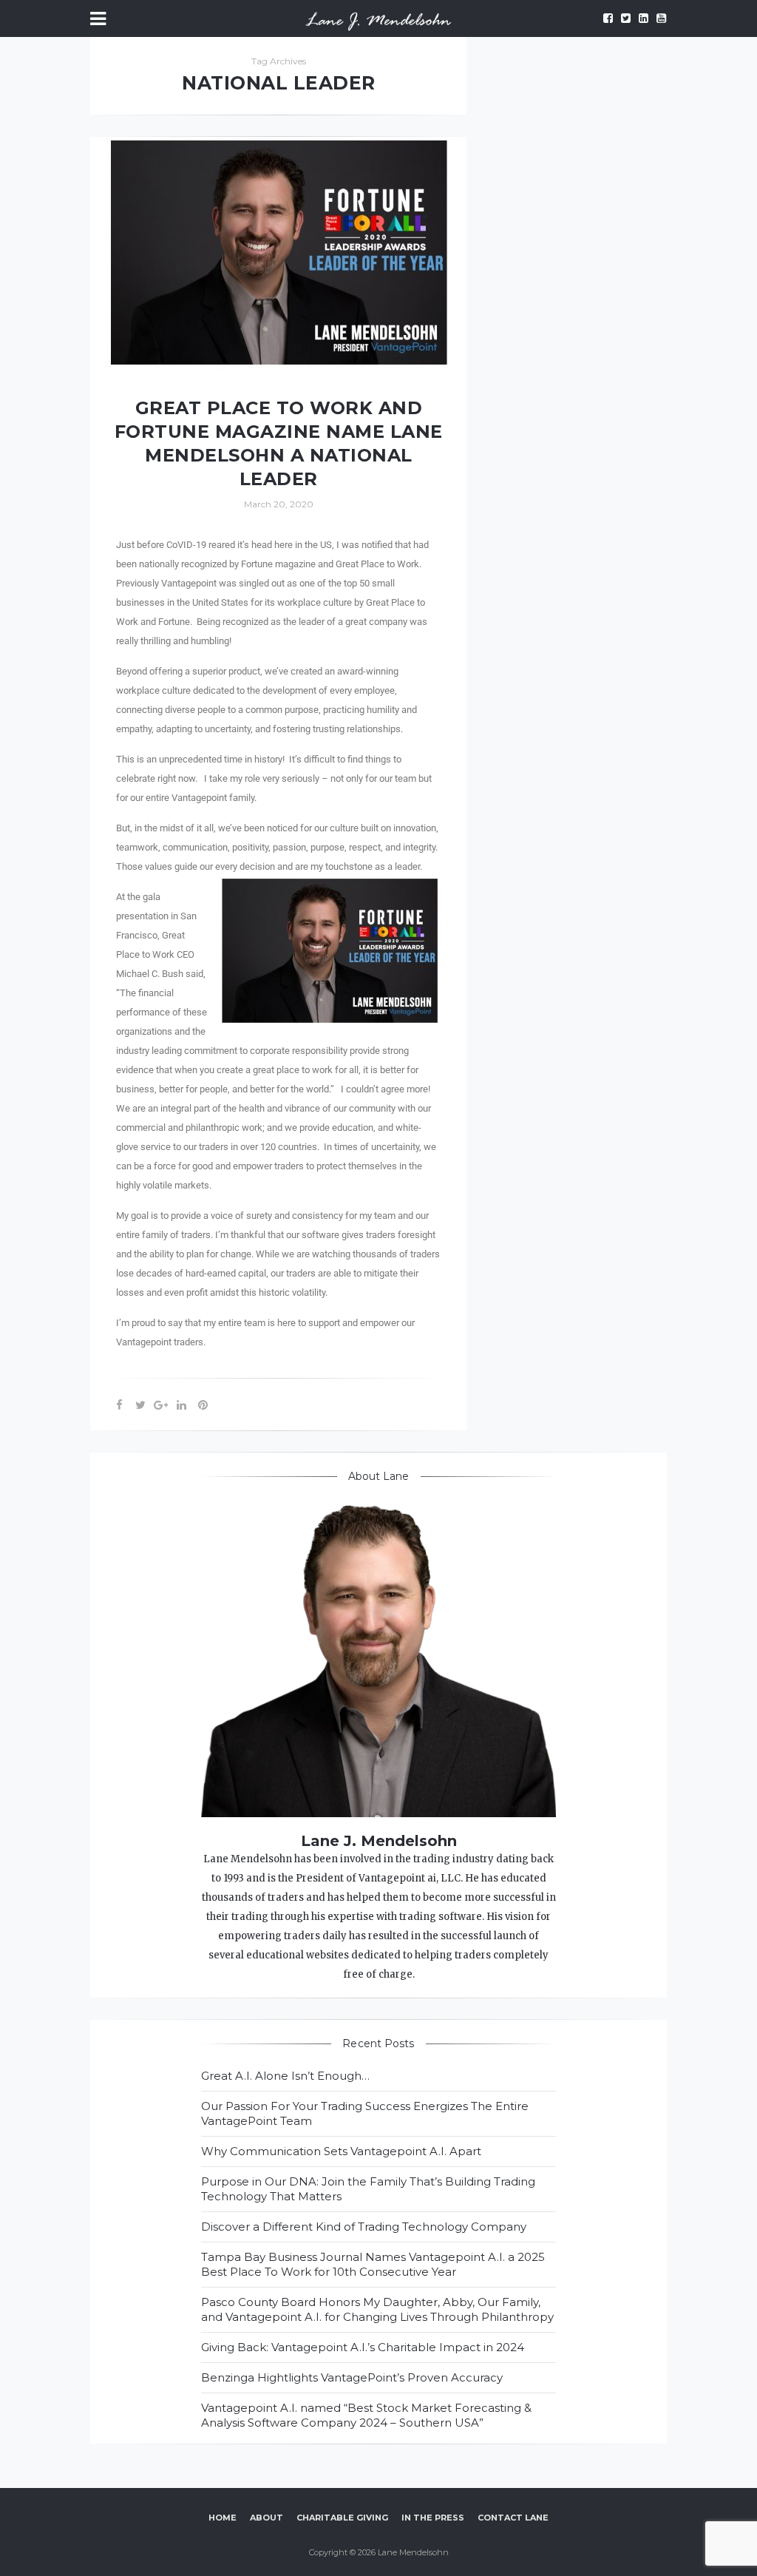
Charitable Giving (342, 2518)
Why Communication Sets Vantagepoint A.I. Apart (341, 2151)
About (267, 2518)
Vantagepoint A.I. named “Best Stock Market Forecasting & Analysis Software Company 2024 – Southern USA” (366, 2415)
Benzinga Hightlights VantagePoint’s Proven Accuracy (352, 2377)
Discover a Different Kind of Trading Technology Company (364, 2227)
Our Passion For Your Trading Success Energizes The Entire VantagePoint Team (365, 2113)
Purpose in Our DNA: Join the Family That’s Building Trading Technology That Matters (368, 2189)
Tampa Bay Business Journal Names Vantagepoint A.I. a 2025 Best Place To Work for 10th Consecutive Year (373, 2264)
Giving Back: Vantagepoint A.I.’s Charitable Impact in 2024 (363, 2347)
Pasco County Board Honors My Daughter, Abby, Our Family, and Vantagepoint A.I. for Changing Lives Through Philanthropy (377, 2309)
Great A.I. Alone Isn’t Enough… (285, 2076)
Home (223, 2518)
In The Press (433, 2518)
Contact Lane (513, 2518)
